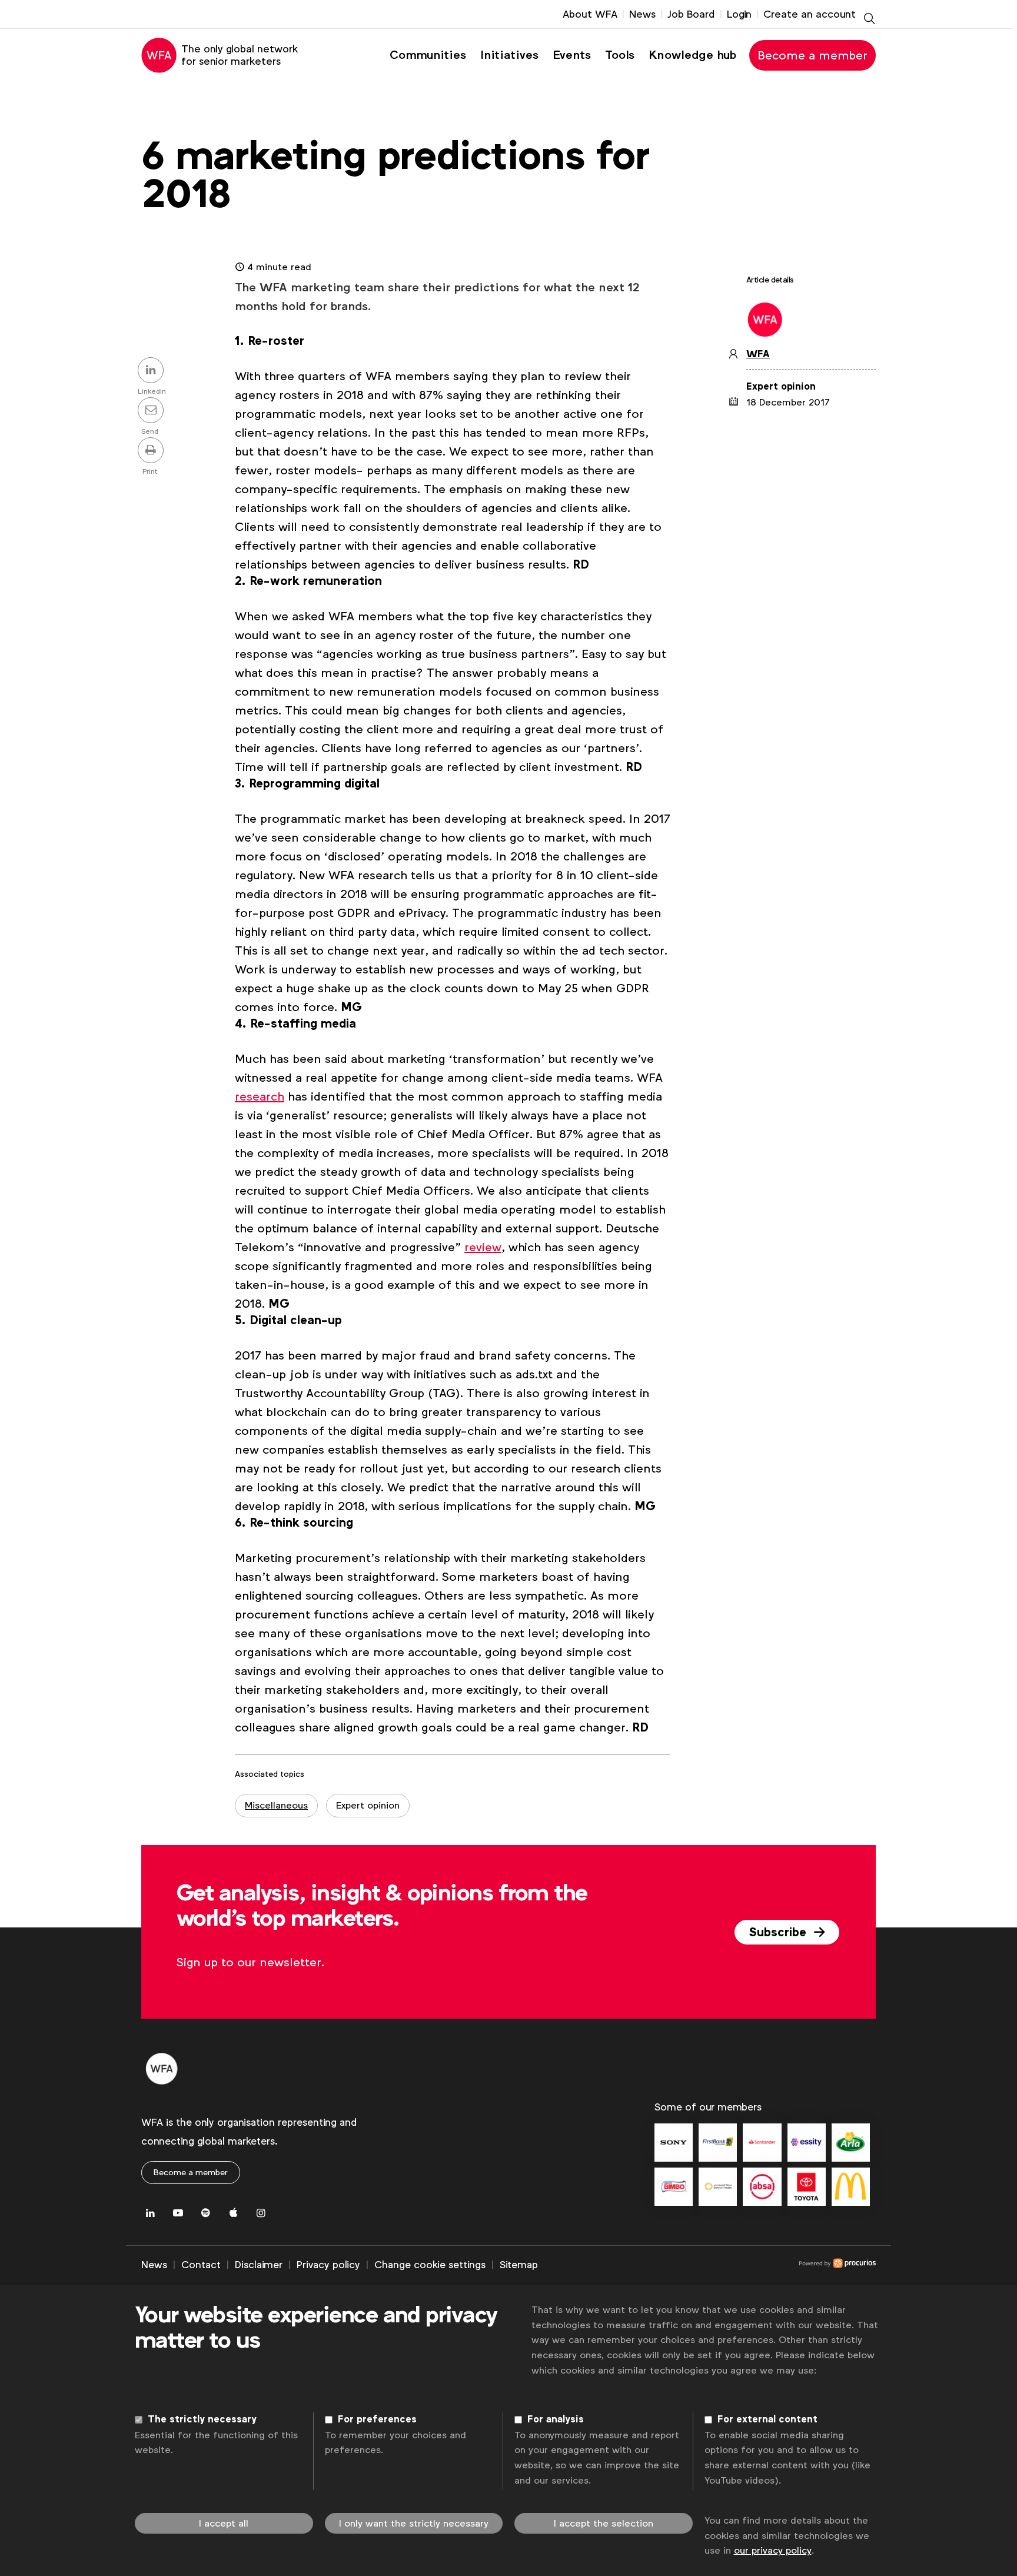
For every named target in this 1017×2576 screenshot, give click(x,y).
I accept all (224, 2523)
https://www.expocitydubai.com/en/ (718, 2187)
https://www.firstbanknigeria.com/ (718, 2143)
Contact (201, 2265)
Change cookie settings (430, 2265)
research (260, 1096)
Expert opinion (368, 1805)
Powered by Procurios (707, 2265)
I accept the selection (604, 2523)
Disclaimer (259, 2265)
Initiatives (509, 55)
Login (739, 14)
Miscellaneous (276, 1805)
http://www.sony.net (674, 2143)
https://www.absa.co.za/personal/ (762, 2187)
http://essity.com (807, 2143)
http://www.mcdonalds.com (851, 2187)
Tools (620, 55)
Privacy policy (328, 2265)
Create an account (810, 14)
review (483, 1247)
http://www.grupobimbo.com (674, 2187)
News (642, 14)
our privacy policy (773, 2550)
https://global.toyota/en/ (807, 2187)
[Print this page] (152, 451)
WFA (758, 354)
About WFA (590, 14)
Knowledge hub (692, 55)
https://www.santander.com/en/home (762, 2143)
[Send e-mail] (152, 411)
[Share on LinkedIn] (152, 371)
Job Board (691, 14)
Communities (428, 55)
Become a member (812, 55)
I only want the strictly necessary (414, 2523)
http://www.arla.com (851, 2143)
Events (572, 55)
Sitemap (519, 2265)
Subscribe (779, 1932)
